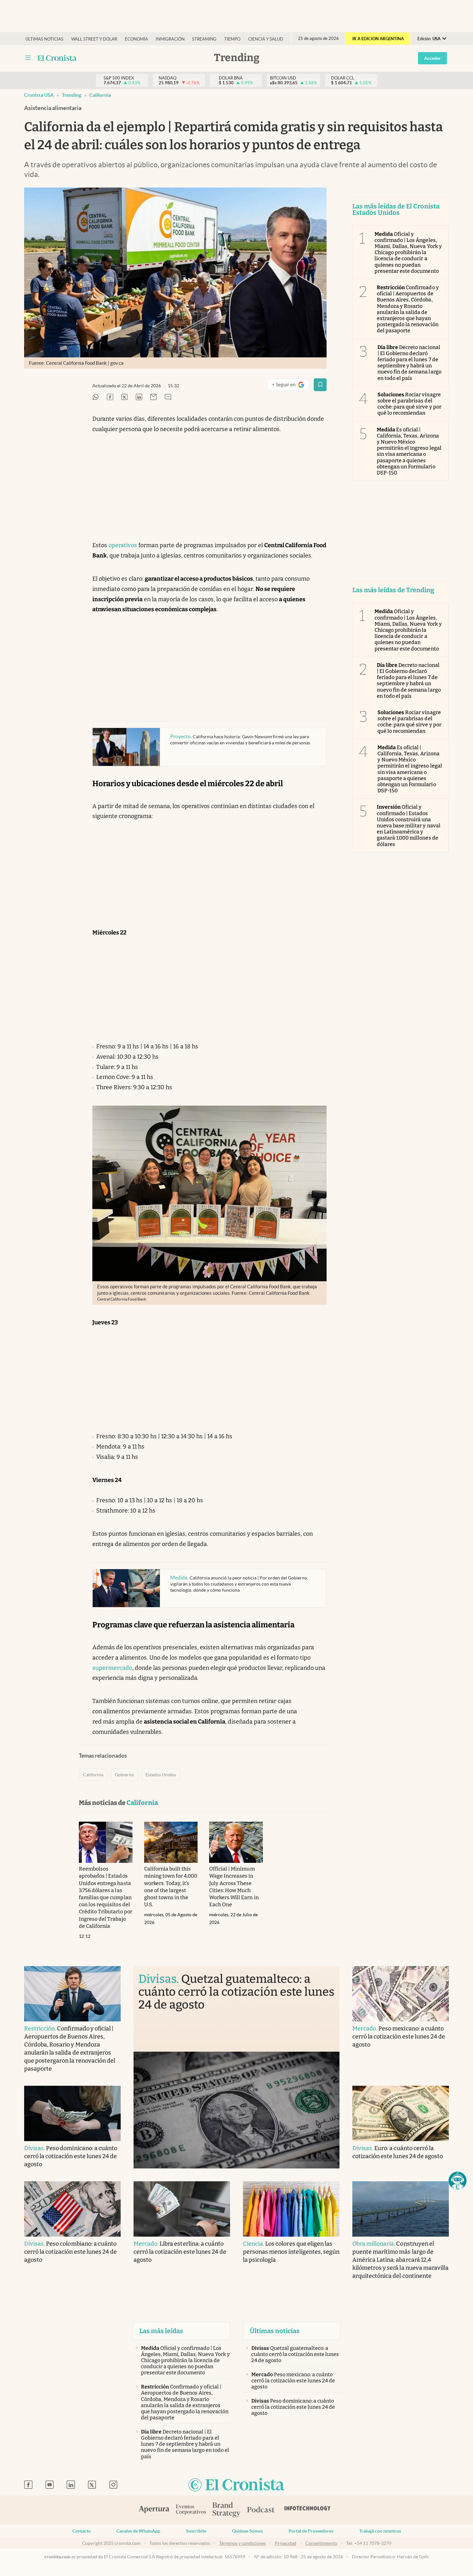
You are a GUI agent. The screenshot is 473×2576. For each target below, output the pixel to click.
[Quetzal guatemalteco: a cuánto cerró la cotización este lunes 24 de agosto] (236, 2110)
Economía (136, 39)
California (100, 95)
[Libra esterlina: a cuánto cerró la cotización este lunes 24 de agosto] (182, 2209)
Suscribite (196, 2531)
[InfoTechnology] (308, 2510)
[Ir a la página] (57, 58)
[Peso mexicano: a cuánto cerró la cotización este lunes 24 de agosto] (401, 1994)
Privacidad (286, 2543)
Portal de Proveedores (311, 2531)
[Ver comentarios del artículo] (168, 397)
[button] (458, 2181)
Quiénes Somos (247, 2531)
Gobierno (124, 1775)
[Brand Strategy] (227, 2510)
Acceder (432, 58)
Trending (72, 95)
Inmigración (170, 39)
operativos (123, 545)
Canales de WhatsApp (138, 2531)
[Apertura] (154, 2510)
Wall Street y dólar (94, 39)
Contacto (82, 2531)
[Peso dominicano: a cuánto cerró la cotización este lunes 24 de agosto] (72, 2113)
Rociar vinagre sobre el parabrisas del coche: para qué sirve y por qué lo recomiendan (409, 404)
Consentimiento (321, 2543)
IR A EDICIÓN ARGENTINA (378, 39)
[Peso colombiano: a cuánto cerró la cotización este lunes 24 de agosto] (72, 2209)
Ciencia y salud (266, 39)
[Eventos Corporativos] (191, 2510)
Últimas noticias (44, 39)
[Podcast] (261, 2510)
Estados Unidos (161, 1775)
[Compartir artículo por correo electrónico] (153, 397)
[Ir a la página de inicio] (236, 2485)
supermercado (112, 1668)
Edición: (429, 39)
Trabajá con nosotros (380, 2531)
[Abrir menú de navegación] (28, 58)
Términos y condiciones (242, 2543)
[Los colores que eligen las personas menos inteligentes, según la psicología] (291, 2209)
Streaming (204, 39)
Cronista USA (39, 95)
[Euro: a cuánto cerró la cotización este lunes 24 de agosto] (401, 2113)
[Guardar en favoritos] (320, 385)
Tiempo (232, 39)
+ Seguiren (291, 386)
